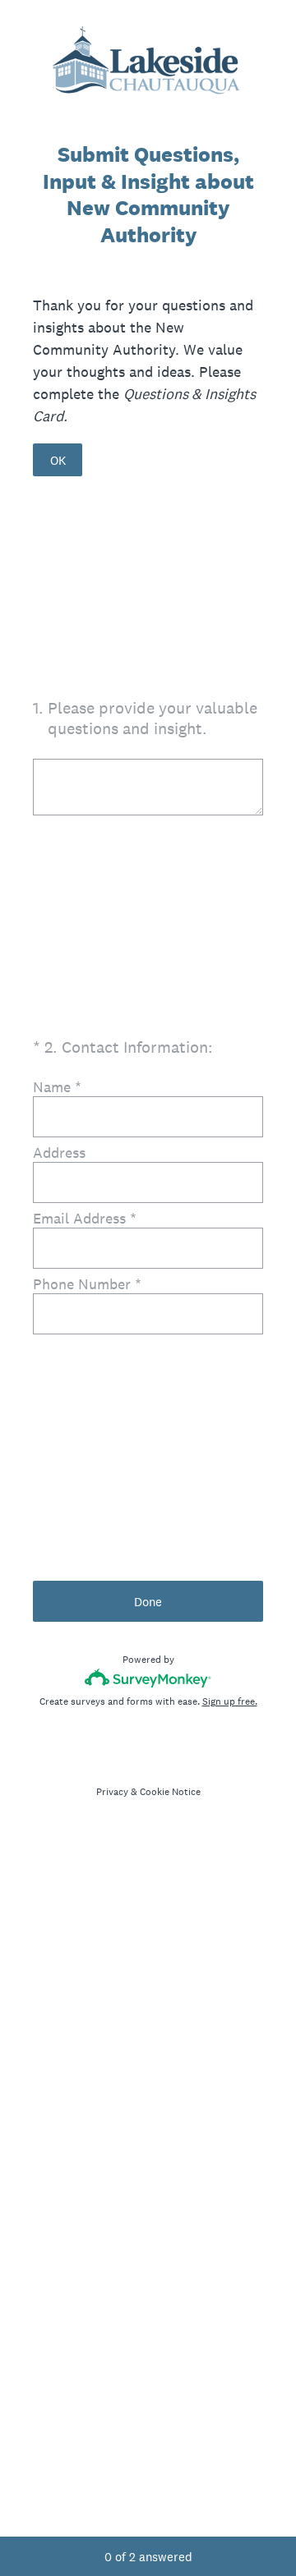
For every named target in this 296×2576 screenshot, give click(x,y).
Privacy (112, 1792)
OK (58, 460)
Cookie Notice (170, 1792)
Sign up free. (230, 1701)
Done (148, 1602)
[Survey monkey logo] (148, 1678)
